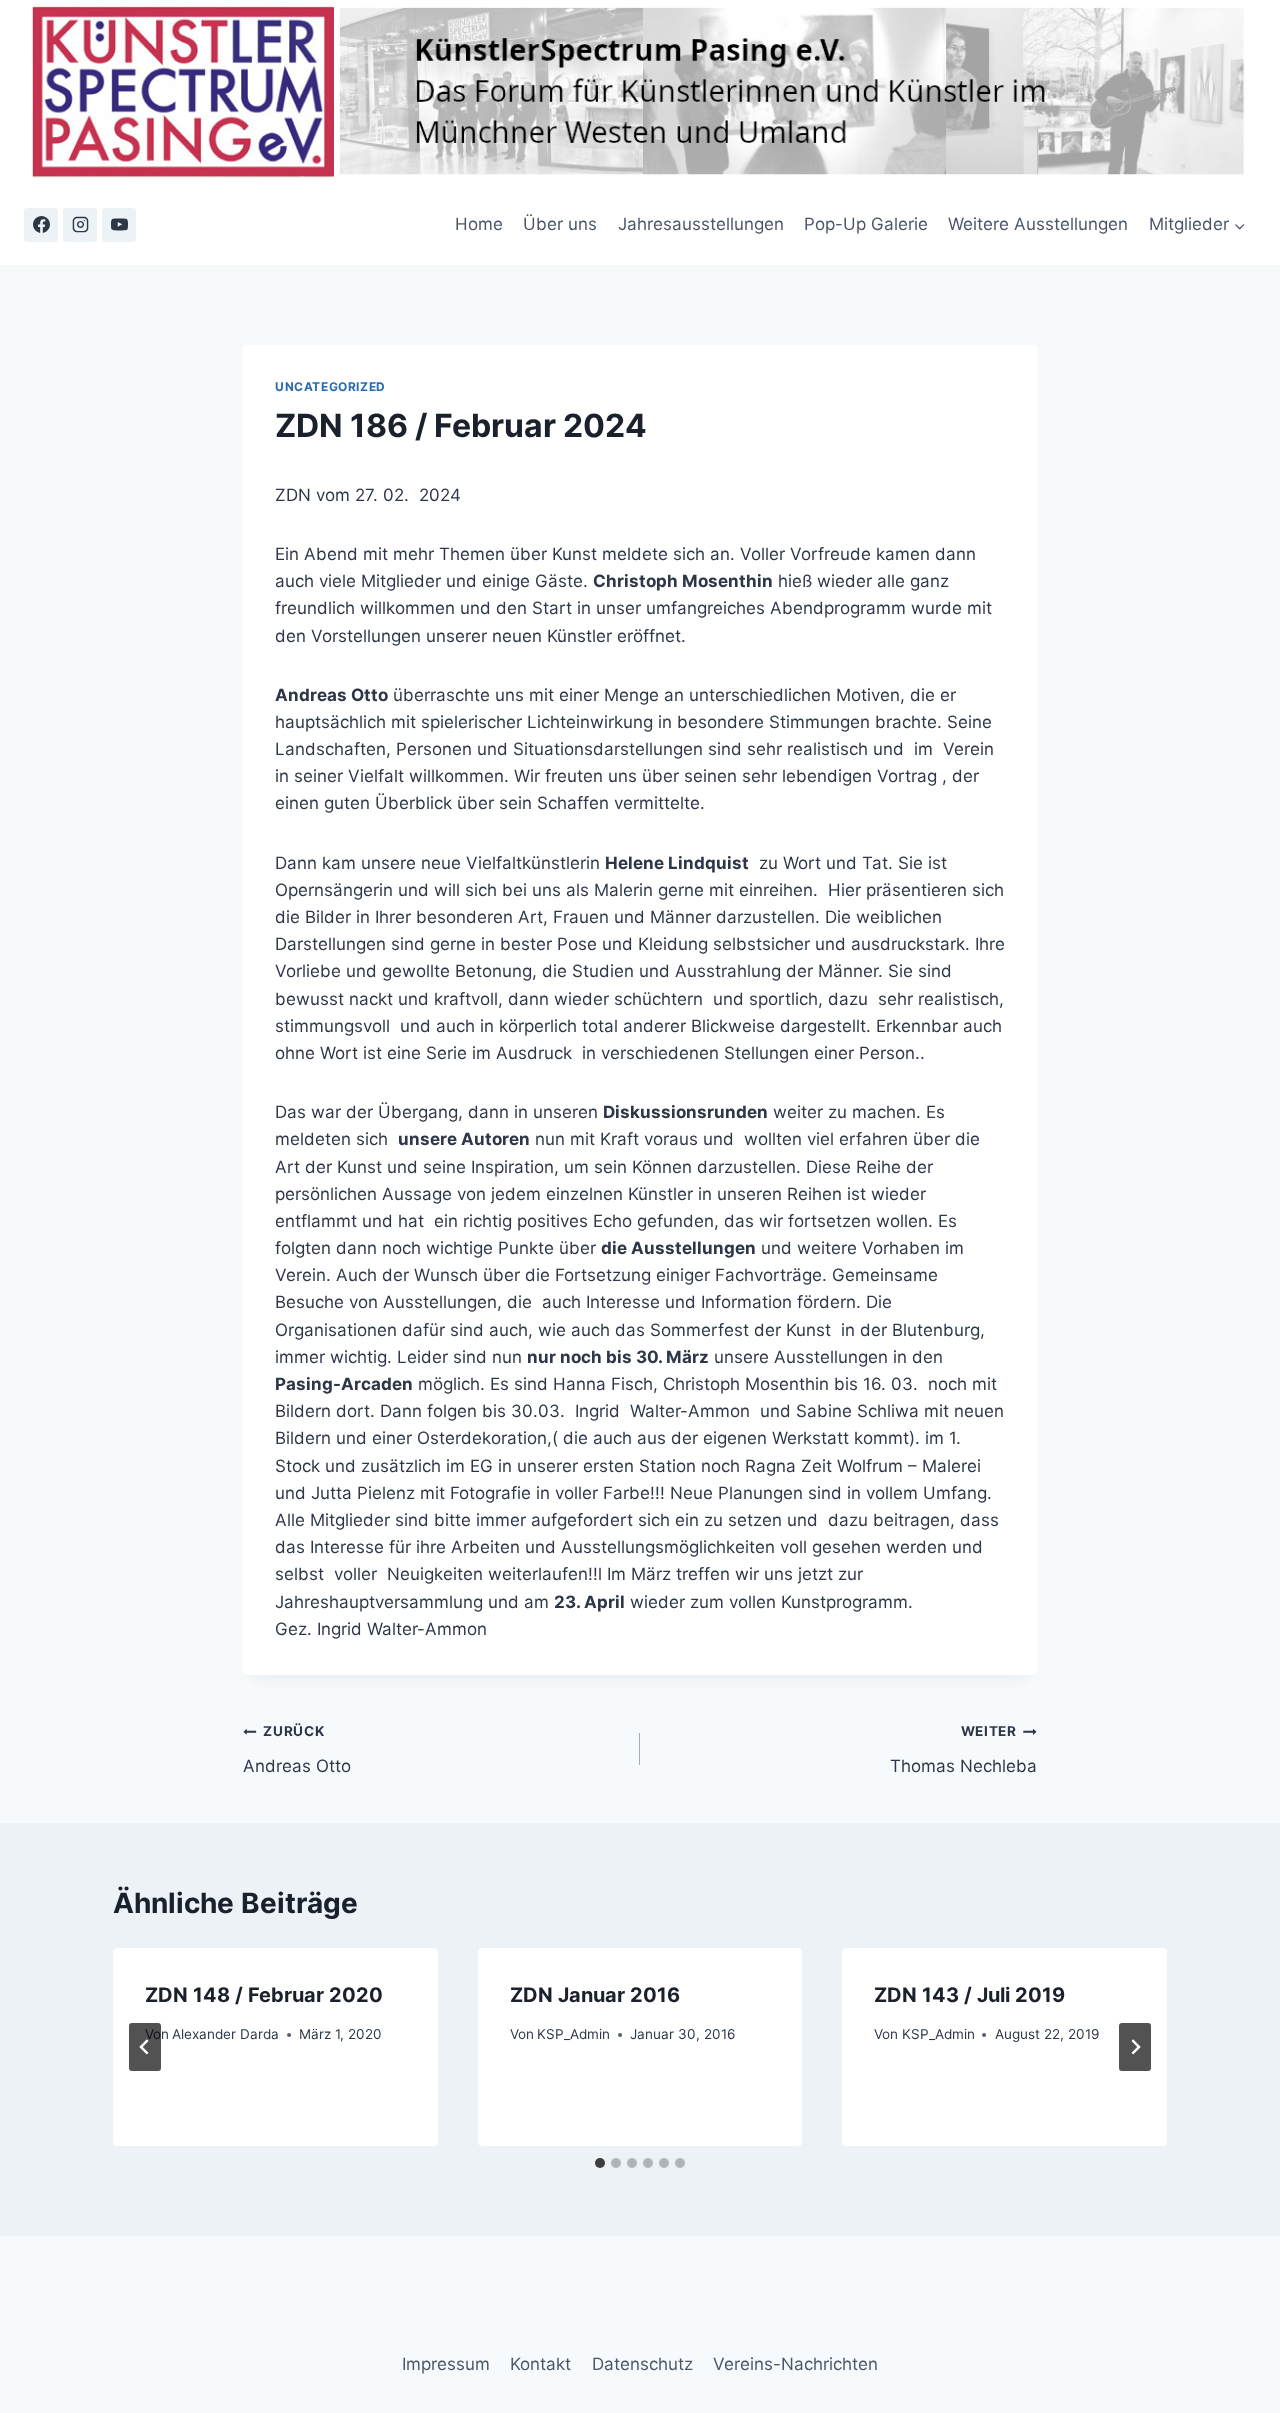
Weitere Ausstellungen (1038, 224)
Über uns (560, 224)
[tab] (600, 2163)
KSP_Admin (573, 2034)
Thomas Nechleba (963, 1749)
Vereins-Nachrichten (795, 2364)
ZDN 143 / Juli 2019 (969, 1995)
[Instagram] (80, 225)
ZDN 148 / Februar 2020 (264, 1995)
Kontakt (540, 2364)
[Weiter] (1135, 2047)
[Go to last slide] (145, 2047)
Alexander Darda (225, 2034)
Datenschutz (642, 2364)
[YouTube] (119, 225)
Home (479, 224)
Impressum (446, 2364)
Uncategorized (330, 386)
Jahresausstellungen (701, 224)
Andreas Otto (297, 1749)
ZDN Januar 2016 (595, 1995)
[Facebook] (41, 225)
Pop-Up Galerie (866, 224)
